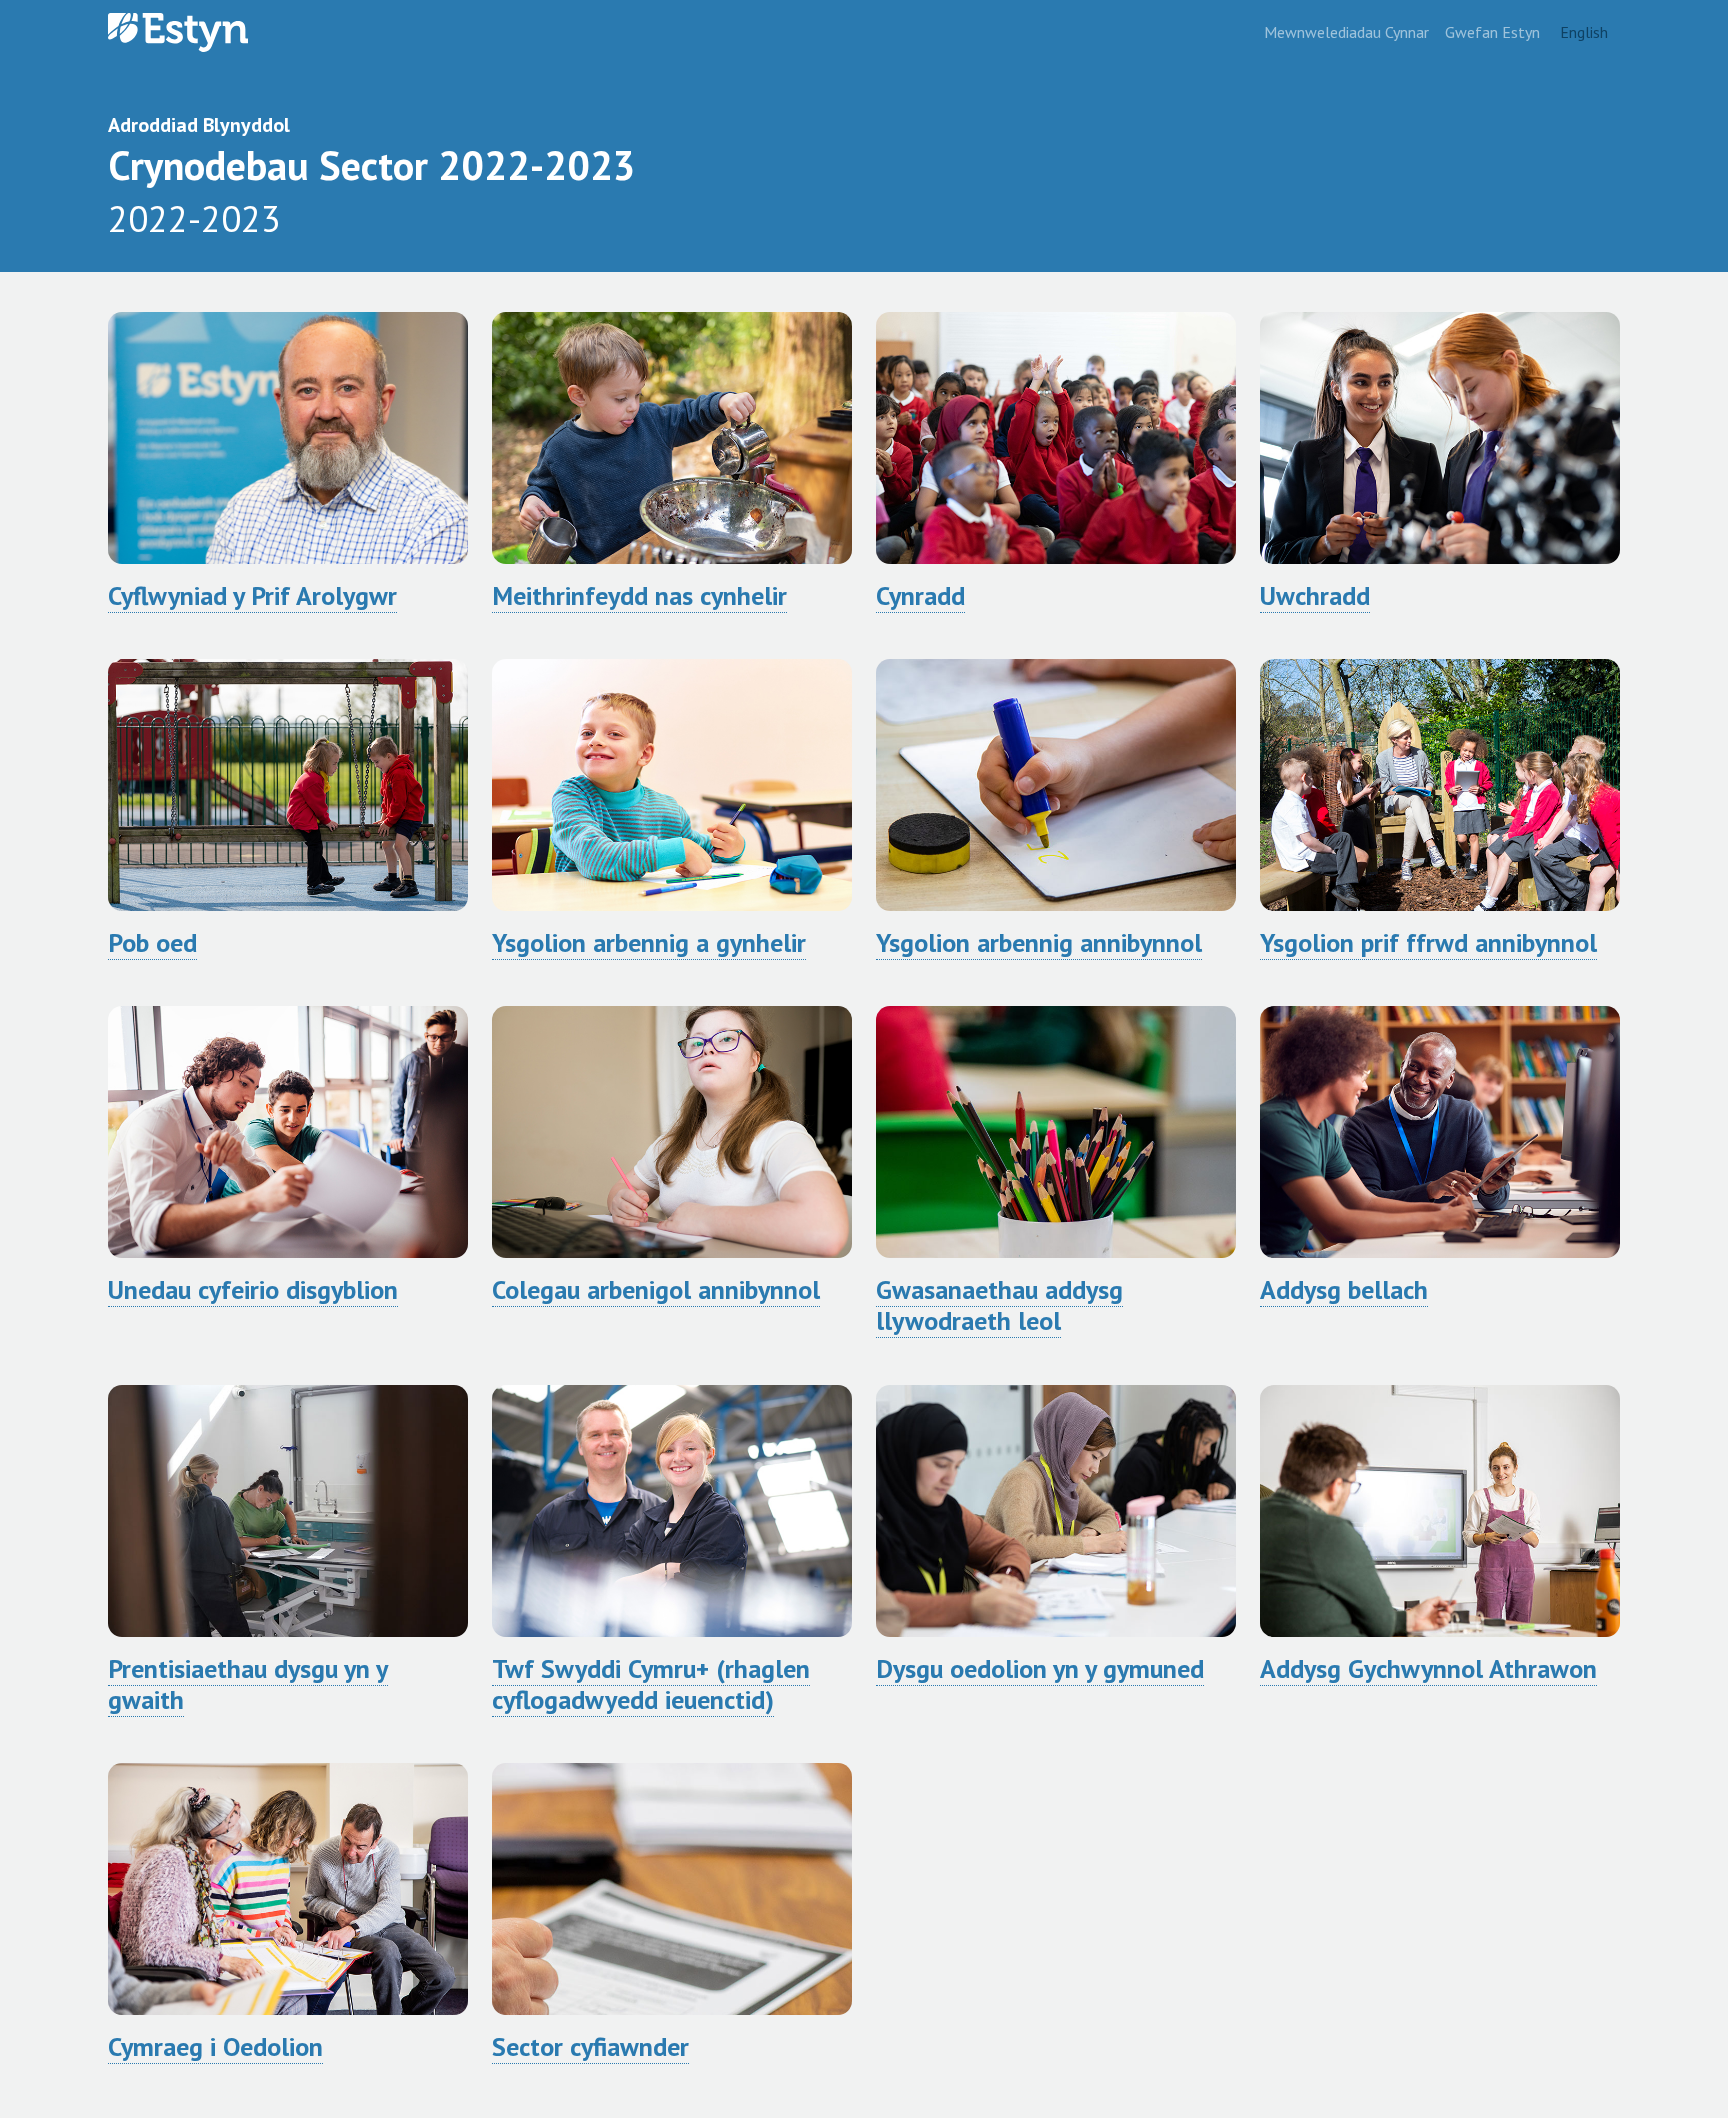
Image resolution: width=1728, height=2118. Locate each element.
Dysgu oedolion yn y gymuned (1040, 1668)
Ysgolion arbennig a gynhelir (649, 942)
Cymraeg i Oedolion (215, 2046)
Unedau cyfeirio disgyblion (253, 1289)
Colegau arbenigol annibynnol (656, 1289)
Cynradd (920, 595)
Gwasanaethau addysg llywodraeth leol (999, 1305)
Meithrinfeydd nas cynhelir (639, 595)
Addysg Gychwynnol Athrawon (1428, 1668)
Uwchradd (1315, 595)
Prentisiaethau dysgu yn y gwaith (248, 1684)
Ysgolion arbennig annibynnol (1039, 942)
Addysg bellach (1344, 1289)
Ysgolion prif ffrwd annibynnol (1428, 942)
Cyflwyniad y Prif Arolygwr (252, 595)
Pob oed (152, 942)
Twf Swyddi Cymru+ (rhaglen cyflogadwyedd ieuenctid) (651, 1684)
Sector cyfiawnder (590, 2046)
